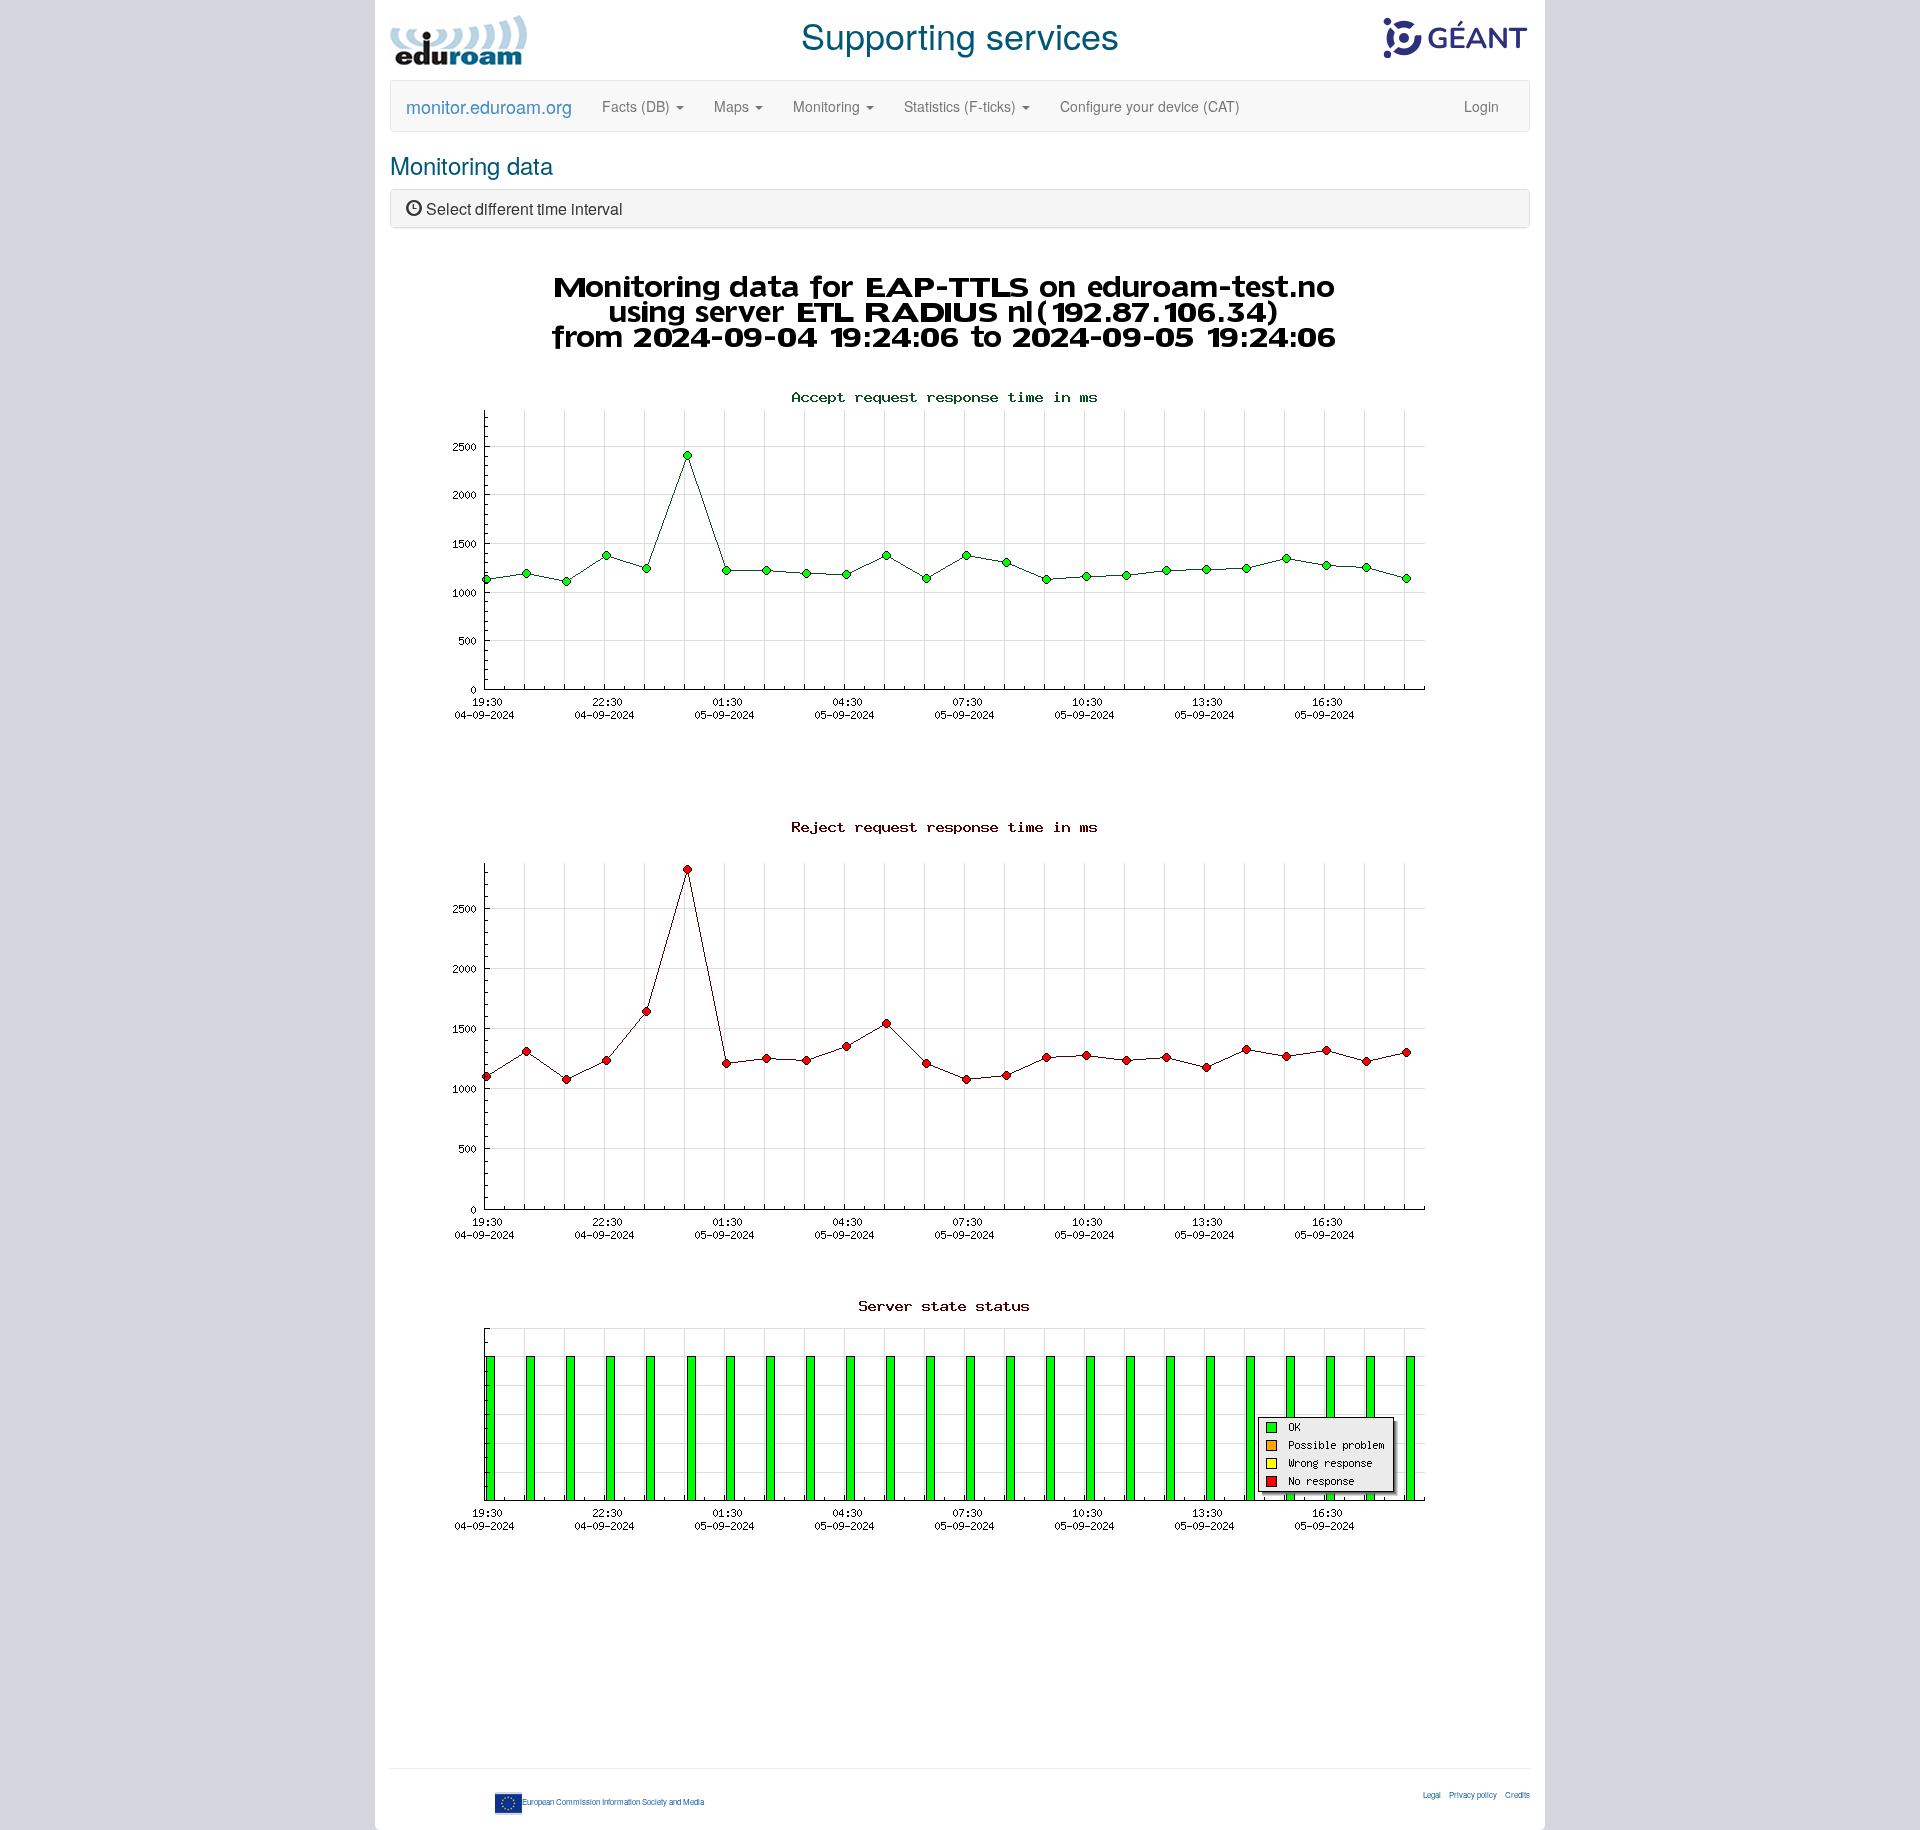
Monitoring (828, 106)
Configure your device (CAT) (1150, 106)
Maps (733, 106)
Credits (1517, 1794)
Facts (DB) (638, 106)
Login (1481, 106)
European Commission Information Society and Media (613, 1801)
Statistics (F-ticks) (962, 106)
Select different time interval (522, 208)
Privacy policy (1473, 1794)
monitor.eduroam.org (489, 106)
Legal (1432, 1794)
